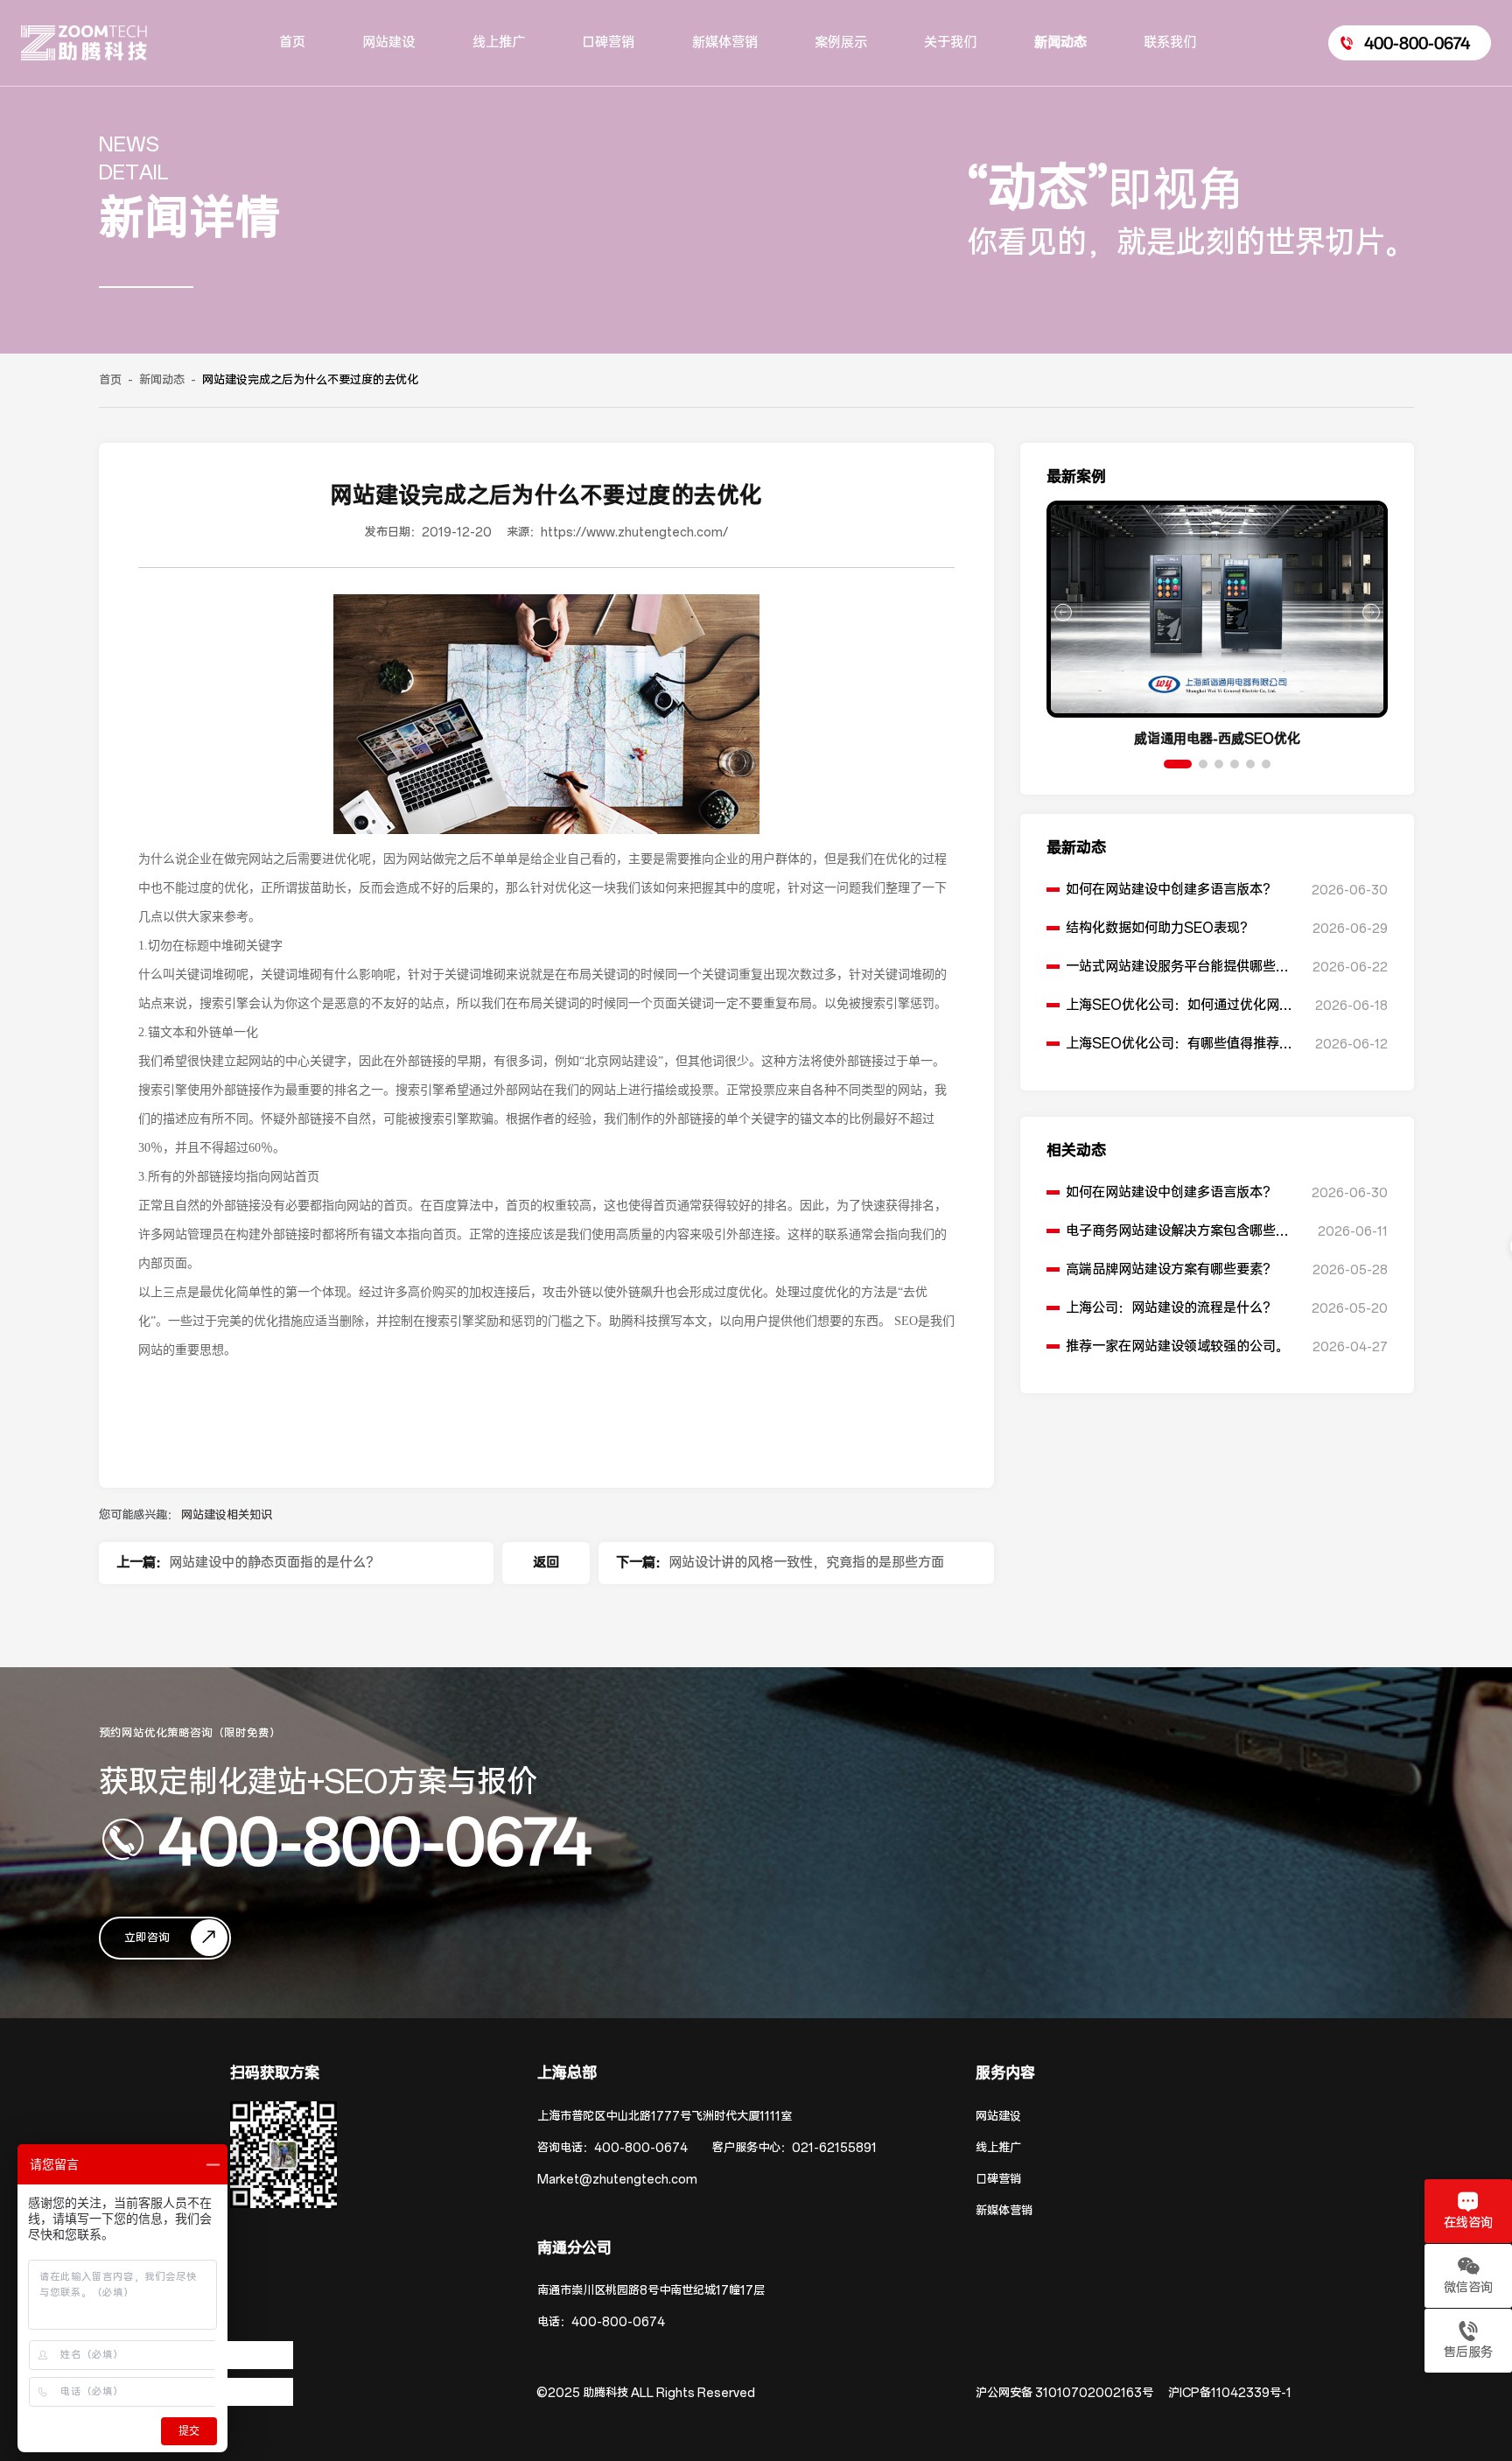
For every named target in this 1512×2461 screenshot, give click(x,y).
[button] (1178, 764)
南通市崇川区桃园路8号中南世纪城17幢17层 (651, 2291)
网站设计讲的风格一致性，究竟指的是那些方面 (806, 1563)
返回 (546, 1563)
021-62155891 (834, 2148)
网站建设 (998, 2117)
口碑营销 (998, 2180)
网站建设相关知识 (227, 1515)
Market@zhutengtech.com (617, 2180)
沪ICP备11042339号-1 (1230, 2393)
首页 (110, 380)
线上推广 (998, 2148)
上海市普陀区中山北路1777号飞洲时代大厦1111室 (665, 2117)
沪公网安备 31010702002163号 (1064, 2393)
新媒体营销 (1004, 2211)
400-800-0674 (375, 1840)
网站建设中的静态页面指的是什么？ (274, 1563)
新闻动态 (162, 380)
